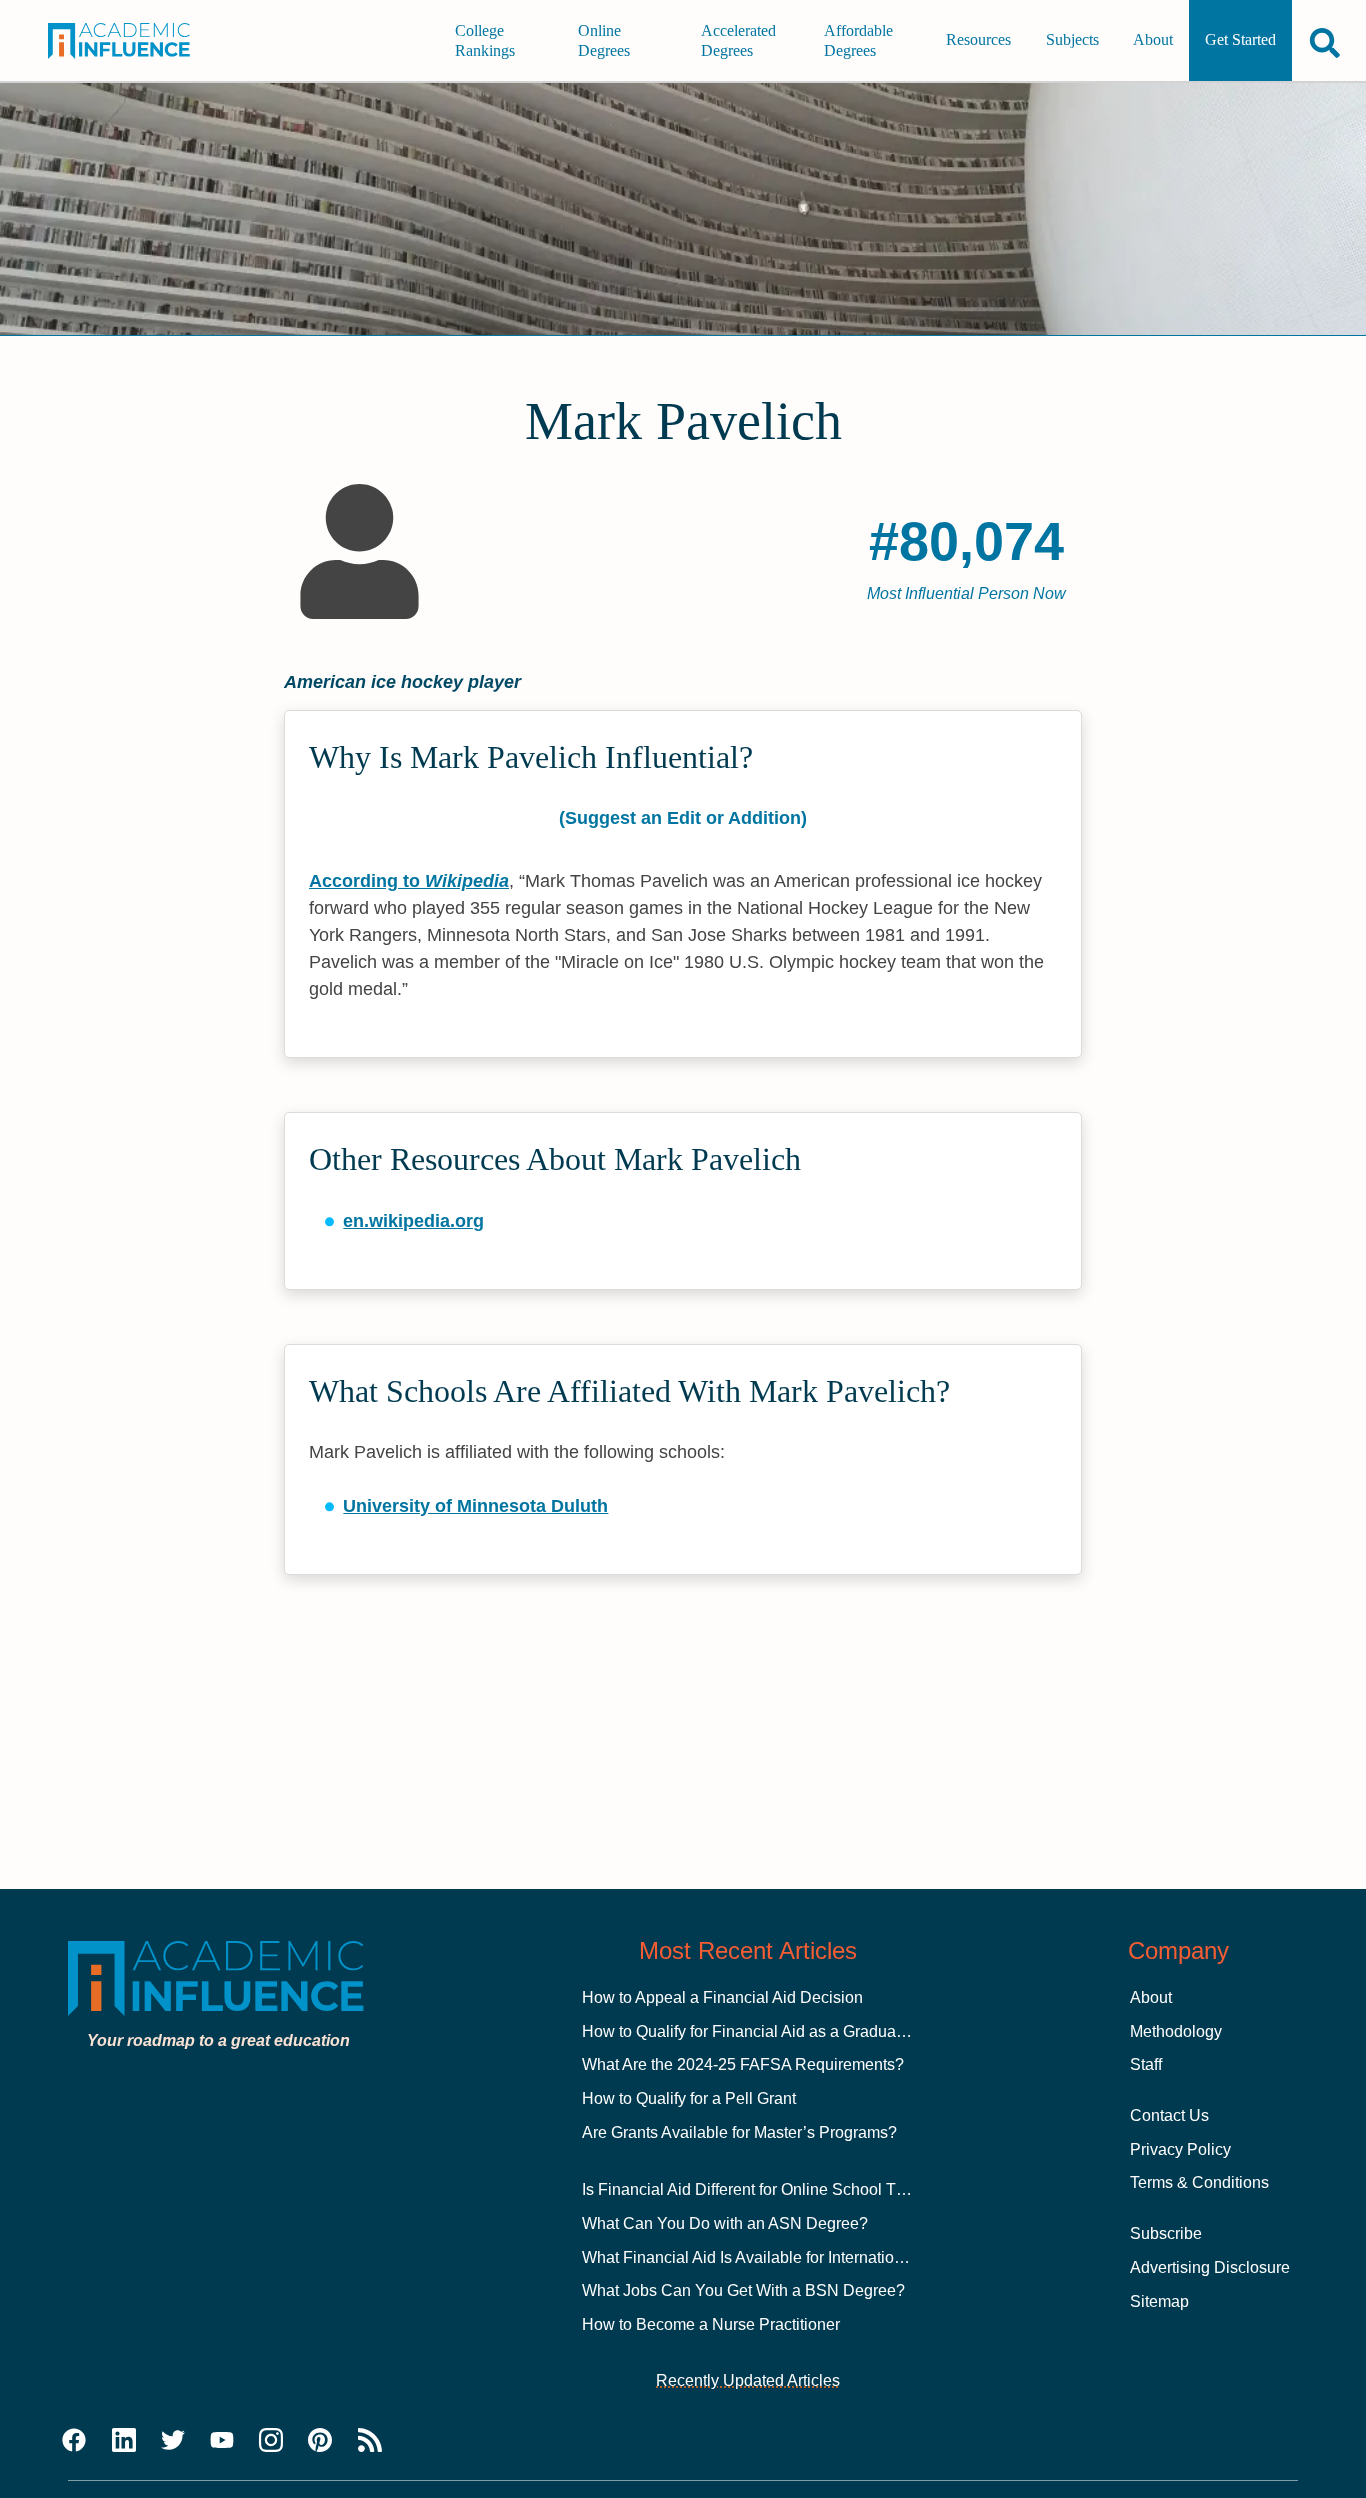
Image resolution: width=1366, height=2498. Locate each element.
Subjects (1072, 40)
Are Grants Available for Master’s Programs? (739, 2132)
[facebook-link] (74, 2441)
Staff (1146, 2064)
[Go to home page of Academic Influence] (132, 41)
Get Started (1240, 40)
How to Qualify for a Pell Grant (689, 2098)
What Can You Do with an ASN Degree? (725, 2223)
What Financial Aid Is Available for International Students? (787, 2257)
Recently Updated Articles (748, 2380)
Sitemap (1159, 2301)
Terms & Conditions (1199, 2182)
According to (409, 881)
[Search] (1325, 42)
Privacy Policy (1180, 2149)
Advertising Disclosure (1210, 2267)
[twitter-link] (173, 2441)
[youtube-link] (222, 2441)
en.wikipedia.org (413, 1221)
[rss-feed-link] (370, 2441)
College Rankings (485, 40)
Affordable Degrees (858, 40)
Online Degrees (604, 40)
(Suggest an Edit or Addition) (683, 818)
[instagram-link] (271, 2441)
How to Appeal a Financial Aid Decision (722, 1997)
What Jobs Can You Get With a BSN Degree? (743, 2290)
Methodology (1176, 2031)
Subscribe (1166, 2233)
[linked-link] (124, 2441)
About (1153, 40)
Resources (978, 40)
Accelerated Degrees (738, 40)
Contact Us (1169, 2115)
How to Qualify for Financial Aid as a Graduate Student (775, 2031)
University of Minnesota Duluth (475, 1506)
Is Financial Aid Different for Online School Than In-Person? (793, 2189)
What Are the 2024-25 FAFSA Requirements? (743, 2064)
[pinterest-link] (320, 2441)
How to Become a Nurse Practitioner (711, 2324)
